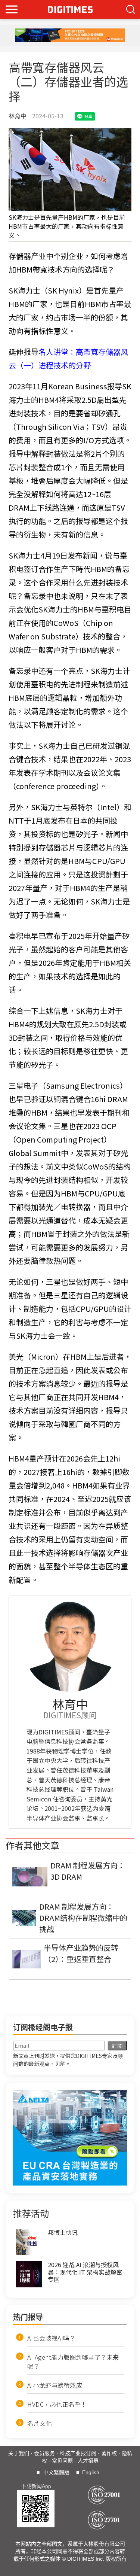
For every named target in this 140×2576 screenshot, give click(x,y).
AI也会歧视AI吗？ (51, 2338)
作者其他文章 (32, 1845)
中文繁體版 (56, 2472)
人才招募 (88, 2461)
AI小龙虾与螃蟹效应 (55, 2385)
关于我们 (19, 2453)
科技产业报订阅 (78, 2453)
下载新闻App (36, 2486)
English (91, 2472)
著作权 (109, 2453)
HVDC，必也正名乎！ (57, 2404)
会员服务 (44, 2453)
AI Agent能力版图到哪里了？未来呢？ (73, 2361)
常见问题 (62, 2461)
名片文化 (40, 2423)
